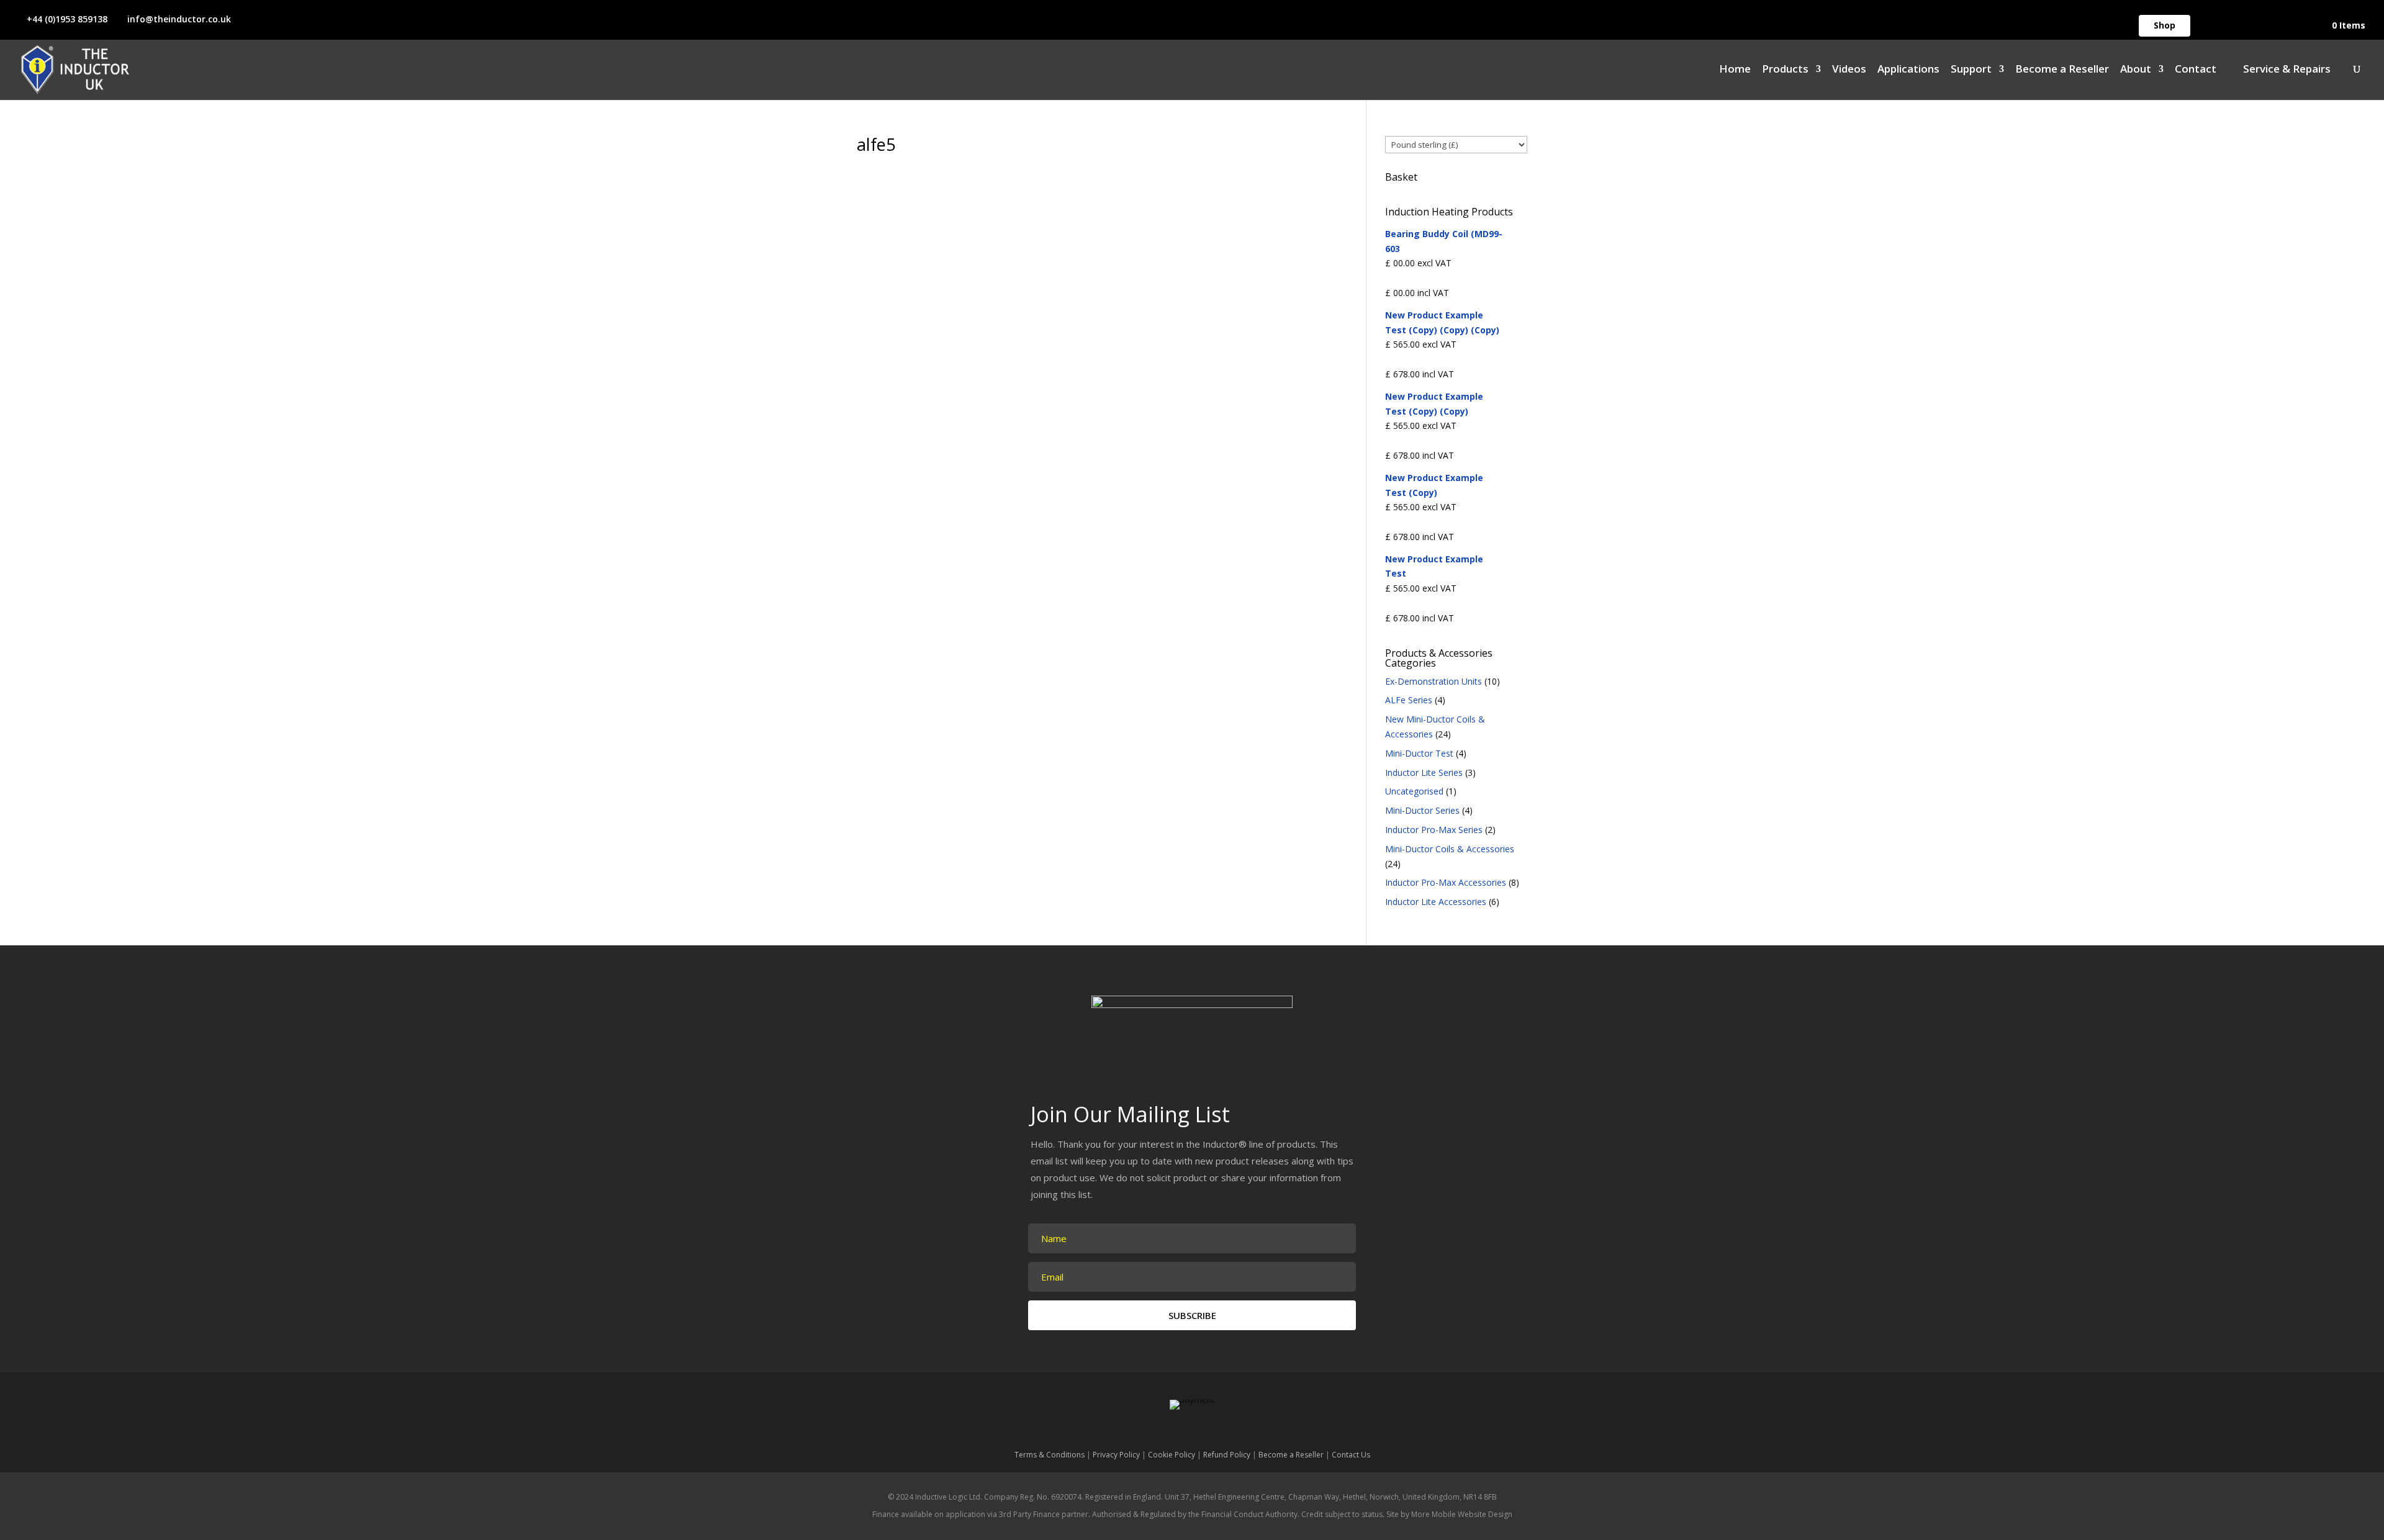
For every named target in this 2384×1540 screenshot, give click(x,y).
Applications (1908, 70)
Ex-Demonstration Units (1434, 681)
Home (1735, 70)
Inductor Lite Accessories (1436, 902)
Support (1971, 70)
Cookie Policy (1172, 1455)
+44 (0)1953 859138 (67, 19)
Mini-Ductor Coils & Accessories (1450, 849)
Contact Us (1351, 1455)
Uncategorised (1414, 791)
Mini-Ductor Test (1419, 753)
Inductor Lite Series (1424, 772)
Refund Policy (1227, 1455)
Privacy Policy (1116, 1455)
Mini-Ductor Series (1422, 810)
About (2136, 70)
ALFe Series (1409, 700)
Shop (2165, 25)
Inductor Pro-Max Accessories (1446, 882)
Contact (2196, 70)
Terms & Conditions (1050, 1455)
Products (1785, 70)
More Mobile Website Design (1462, 1514)
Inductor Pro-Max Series (1434, 830)
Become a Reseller (2062, 70)
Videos (1849, 70)
